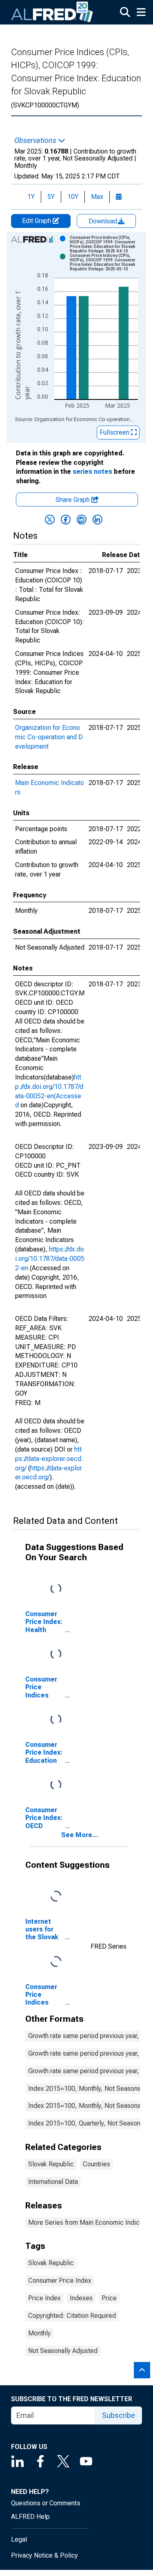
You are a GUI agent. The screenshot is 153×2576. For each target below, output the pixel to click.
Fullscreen (115, 432)
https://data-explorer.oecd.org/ (49, 1459)
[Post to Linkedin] (98, 520)
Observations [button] (36, 141)
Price (109, 2298)
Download (104, 221)
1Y (31, 197)
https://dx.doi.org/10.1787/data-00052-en (50, 1259)
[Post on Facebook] (66, 520)
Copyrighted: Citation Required (72, 2316)
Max (97, 197)
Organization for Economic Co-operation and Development (49, 737)
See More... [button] (80, 1835)
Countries (96, 2164)
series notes (92, 472)
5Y (51, 197)
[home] (52, 12)
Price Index (44, 2298)
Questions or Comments (46, 2503)
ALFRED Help (30, 2517)
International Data (53, 2182)
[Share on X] (50, 520)
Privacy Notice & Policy (44, 2555)
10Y (73, 197)
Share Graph (73, 500)
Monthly (39, 2333)
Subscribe (119, 2415)
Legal (19, 2539)
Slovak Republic (51, 2164)
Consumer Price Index (60, 2280)
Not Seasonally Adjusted (63, 2351)
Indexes (81, 2298)
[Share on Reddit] (82, 520)
